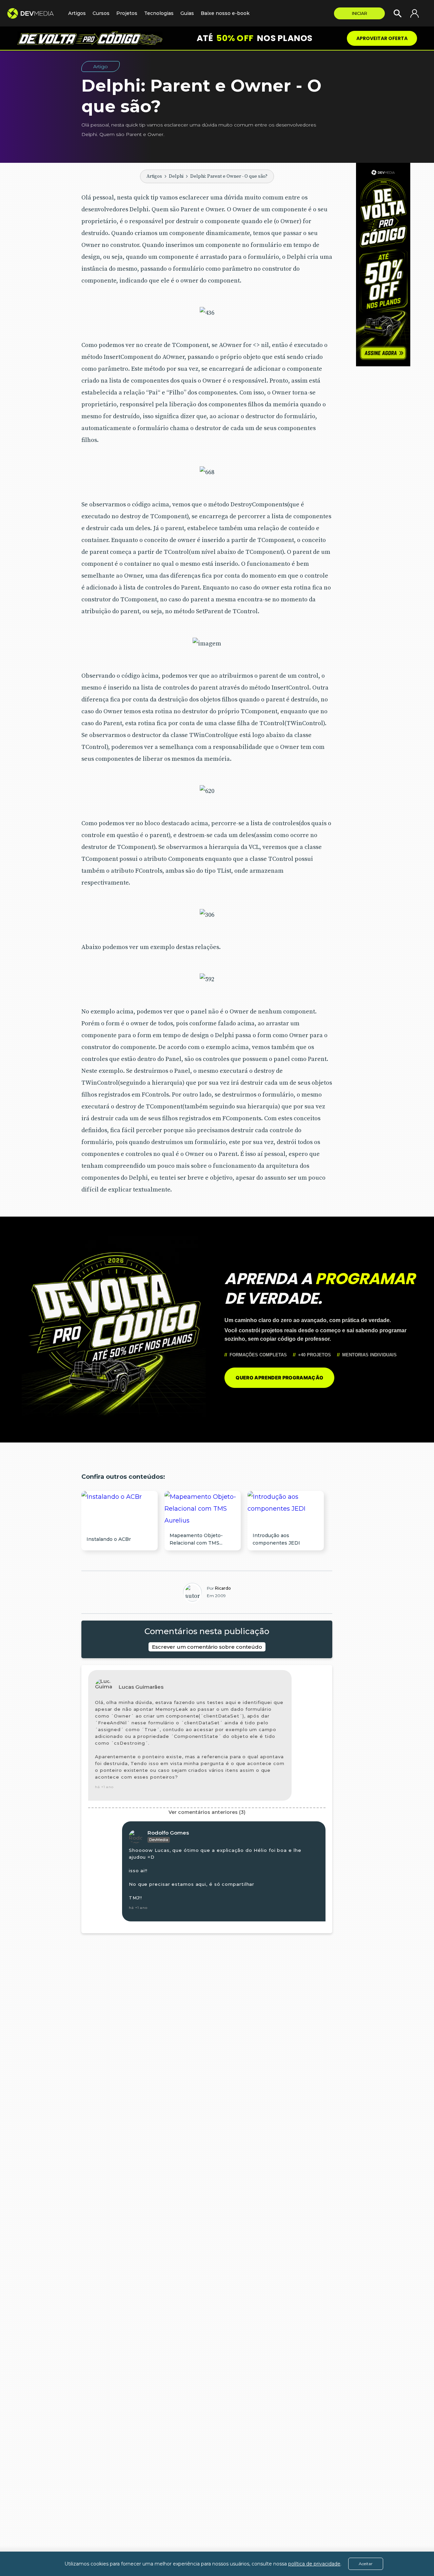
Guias (187, 13)
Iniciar (360, 13)
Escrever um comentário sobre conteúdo (207, 1647)
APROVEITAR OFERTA (382, 38)
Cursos (101, 13)
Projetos (127, 13)
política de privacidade (314, 2564)
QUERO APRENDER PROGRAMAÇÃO (279, 1378)
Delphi (176, 176)
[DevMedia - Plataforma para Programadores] (34, 13)
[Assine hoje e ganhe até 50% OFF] (383, 265)
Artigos (154, 176)
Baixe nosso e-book (225, 13)
